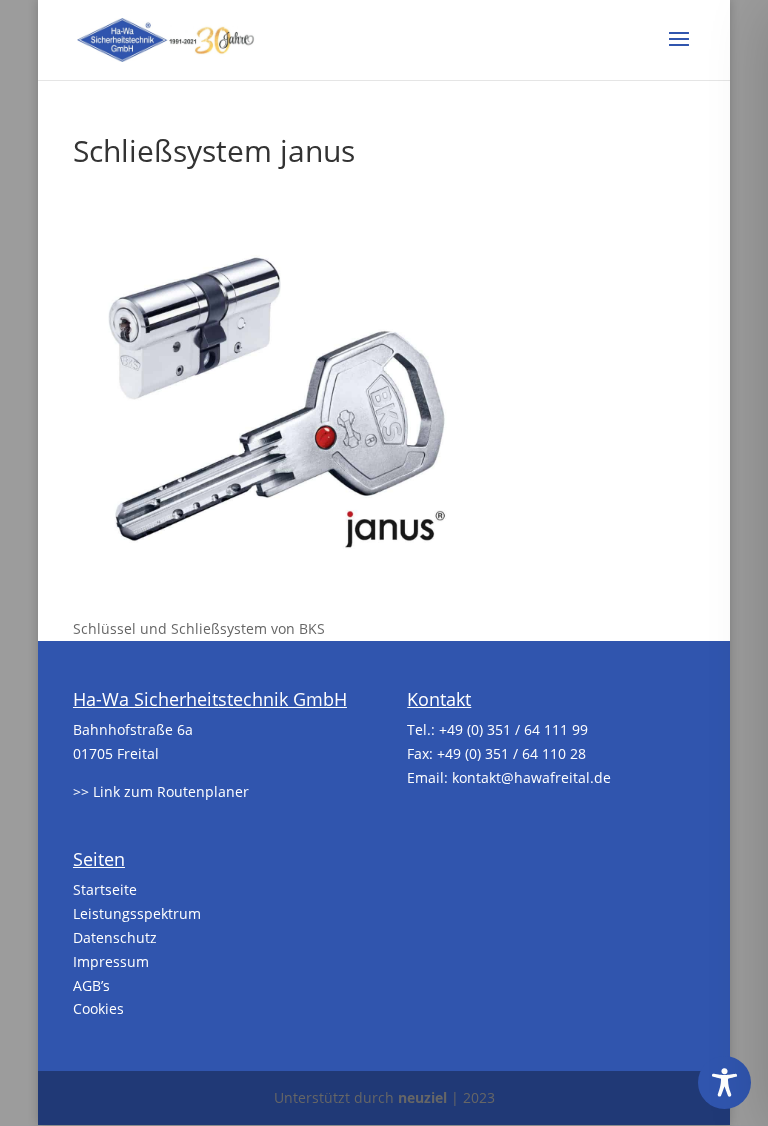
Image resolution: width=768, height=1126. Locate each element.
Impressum (111, 961)
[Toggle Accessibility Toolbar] (724, 1082)
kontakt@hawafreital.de (531, 777)
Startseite (105, 889)
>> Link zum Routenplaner (161, 791)
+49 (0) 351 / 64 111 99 (513, 729)
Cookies (98, 1008)
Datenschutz (115, 937)
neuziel (422, 1097)
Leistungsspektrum (137, 913)
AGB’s (91, 985)
